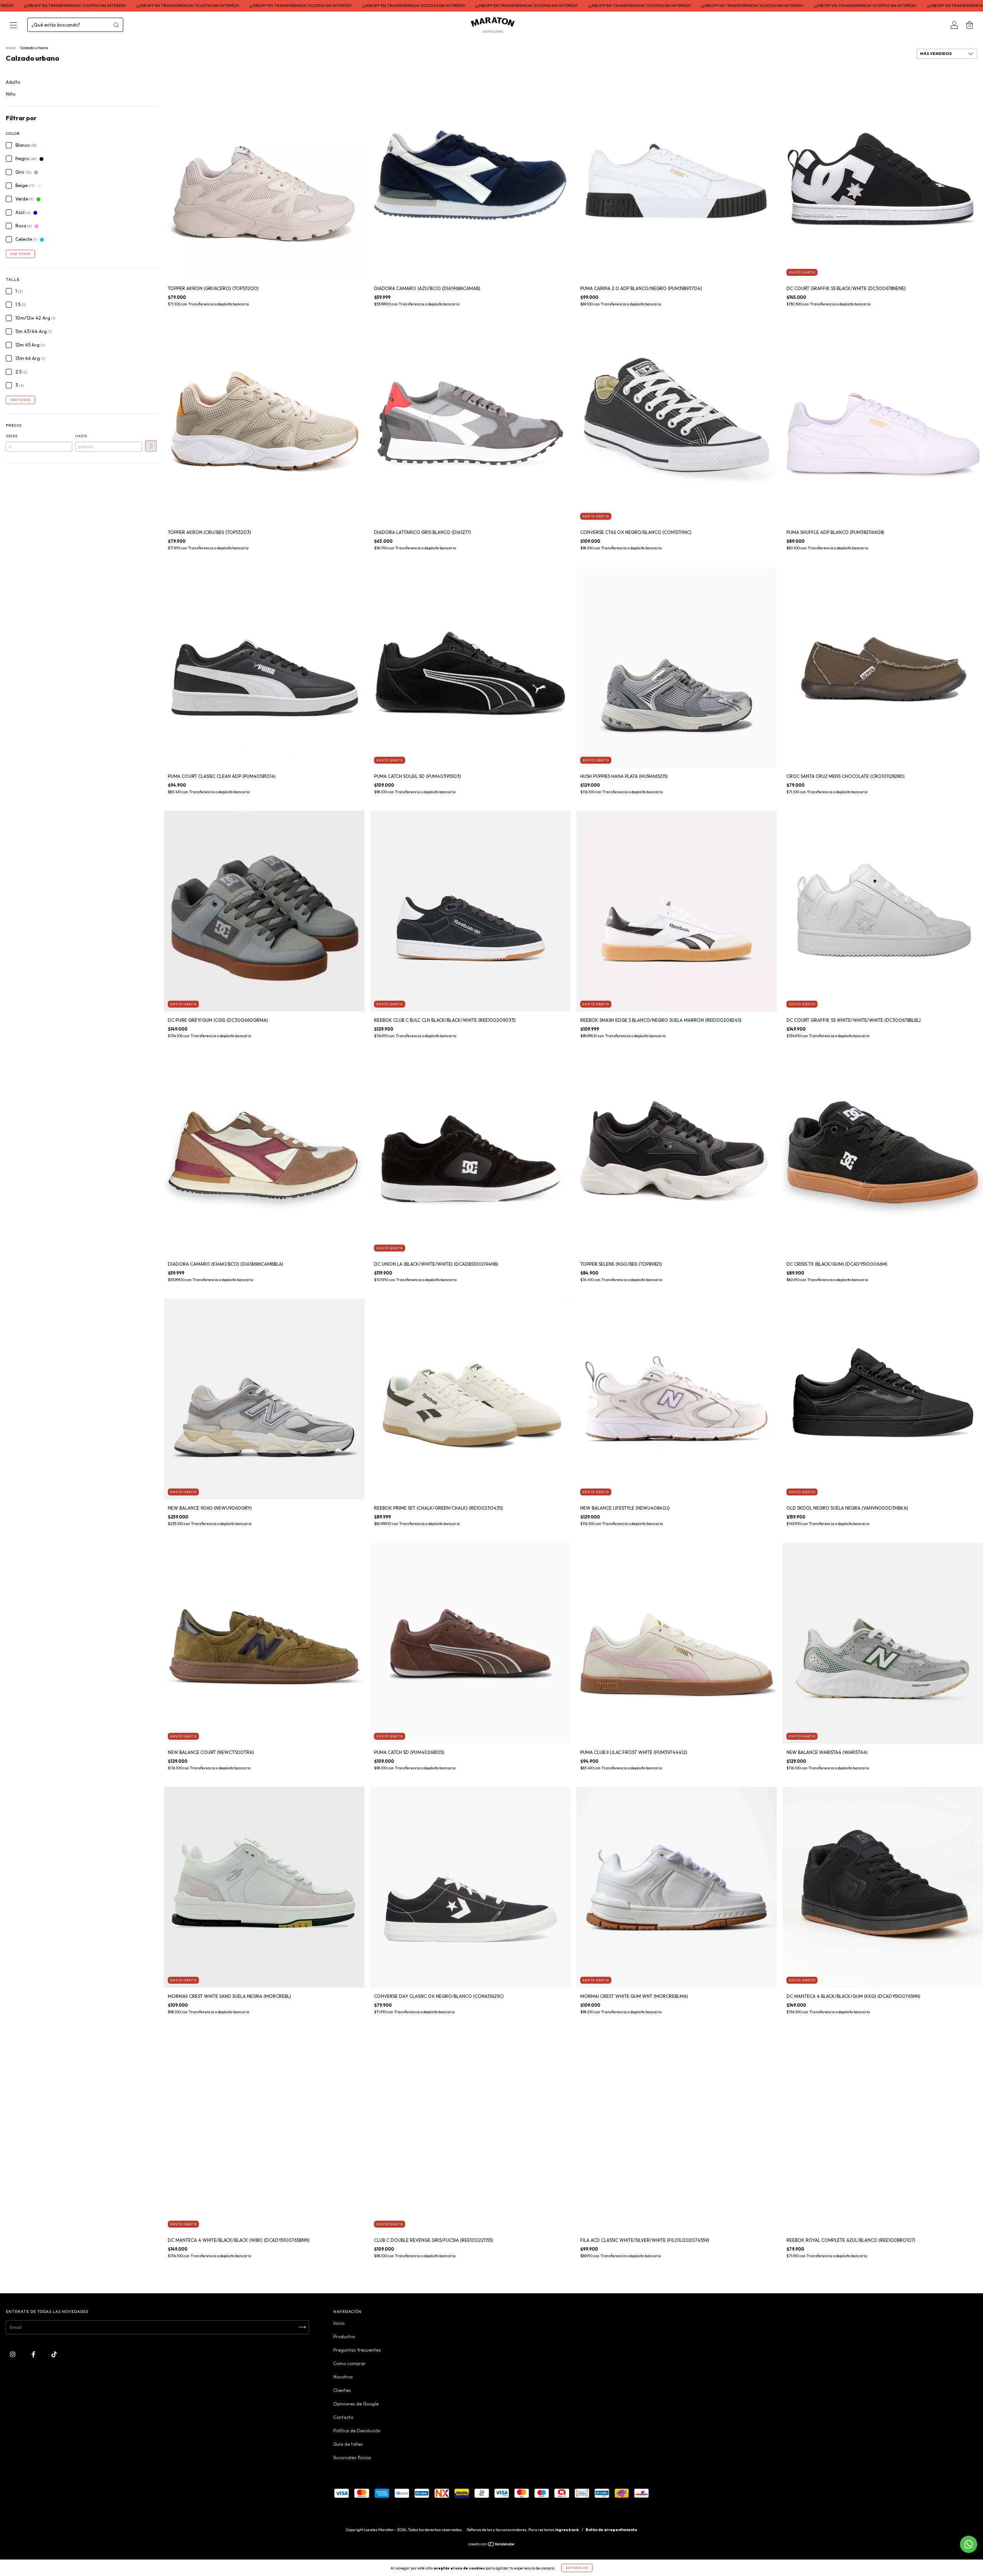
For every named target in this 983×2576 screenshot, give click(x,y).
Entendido (577, 2568)
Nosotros (343, 2377)
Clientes (342, 2390)
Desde (12, 436)
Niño (11, 94)
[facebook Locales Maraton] (34, 2354)
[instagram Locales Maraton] (13, 2354)
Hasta (81, 436)
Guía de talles (348, 2444)
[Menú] (13, 26)
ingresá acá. (567, 2530)
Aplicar (151, 446)
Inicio (11, 48)
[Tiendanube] (492, 2545)
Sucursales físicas (352, 2457)
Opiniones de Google (356, 2404)
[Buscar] (116, 25)
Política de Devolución (357, 2431)
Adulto (13, 82)
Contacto (343, 2417)
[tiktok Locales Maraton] (54, 2354)
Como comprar (349, 2363)
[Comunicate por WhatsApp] (969, 2544)
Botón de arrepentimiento (611, 2530)
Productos (344, 2336)
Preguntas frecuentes (357, 2350)
